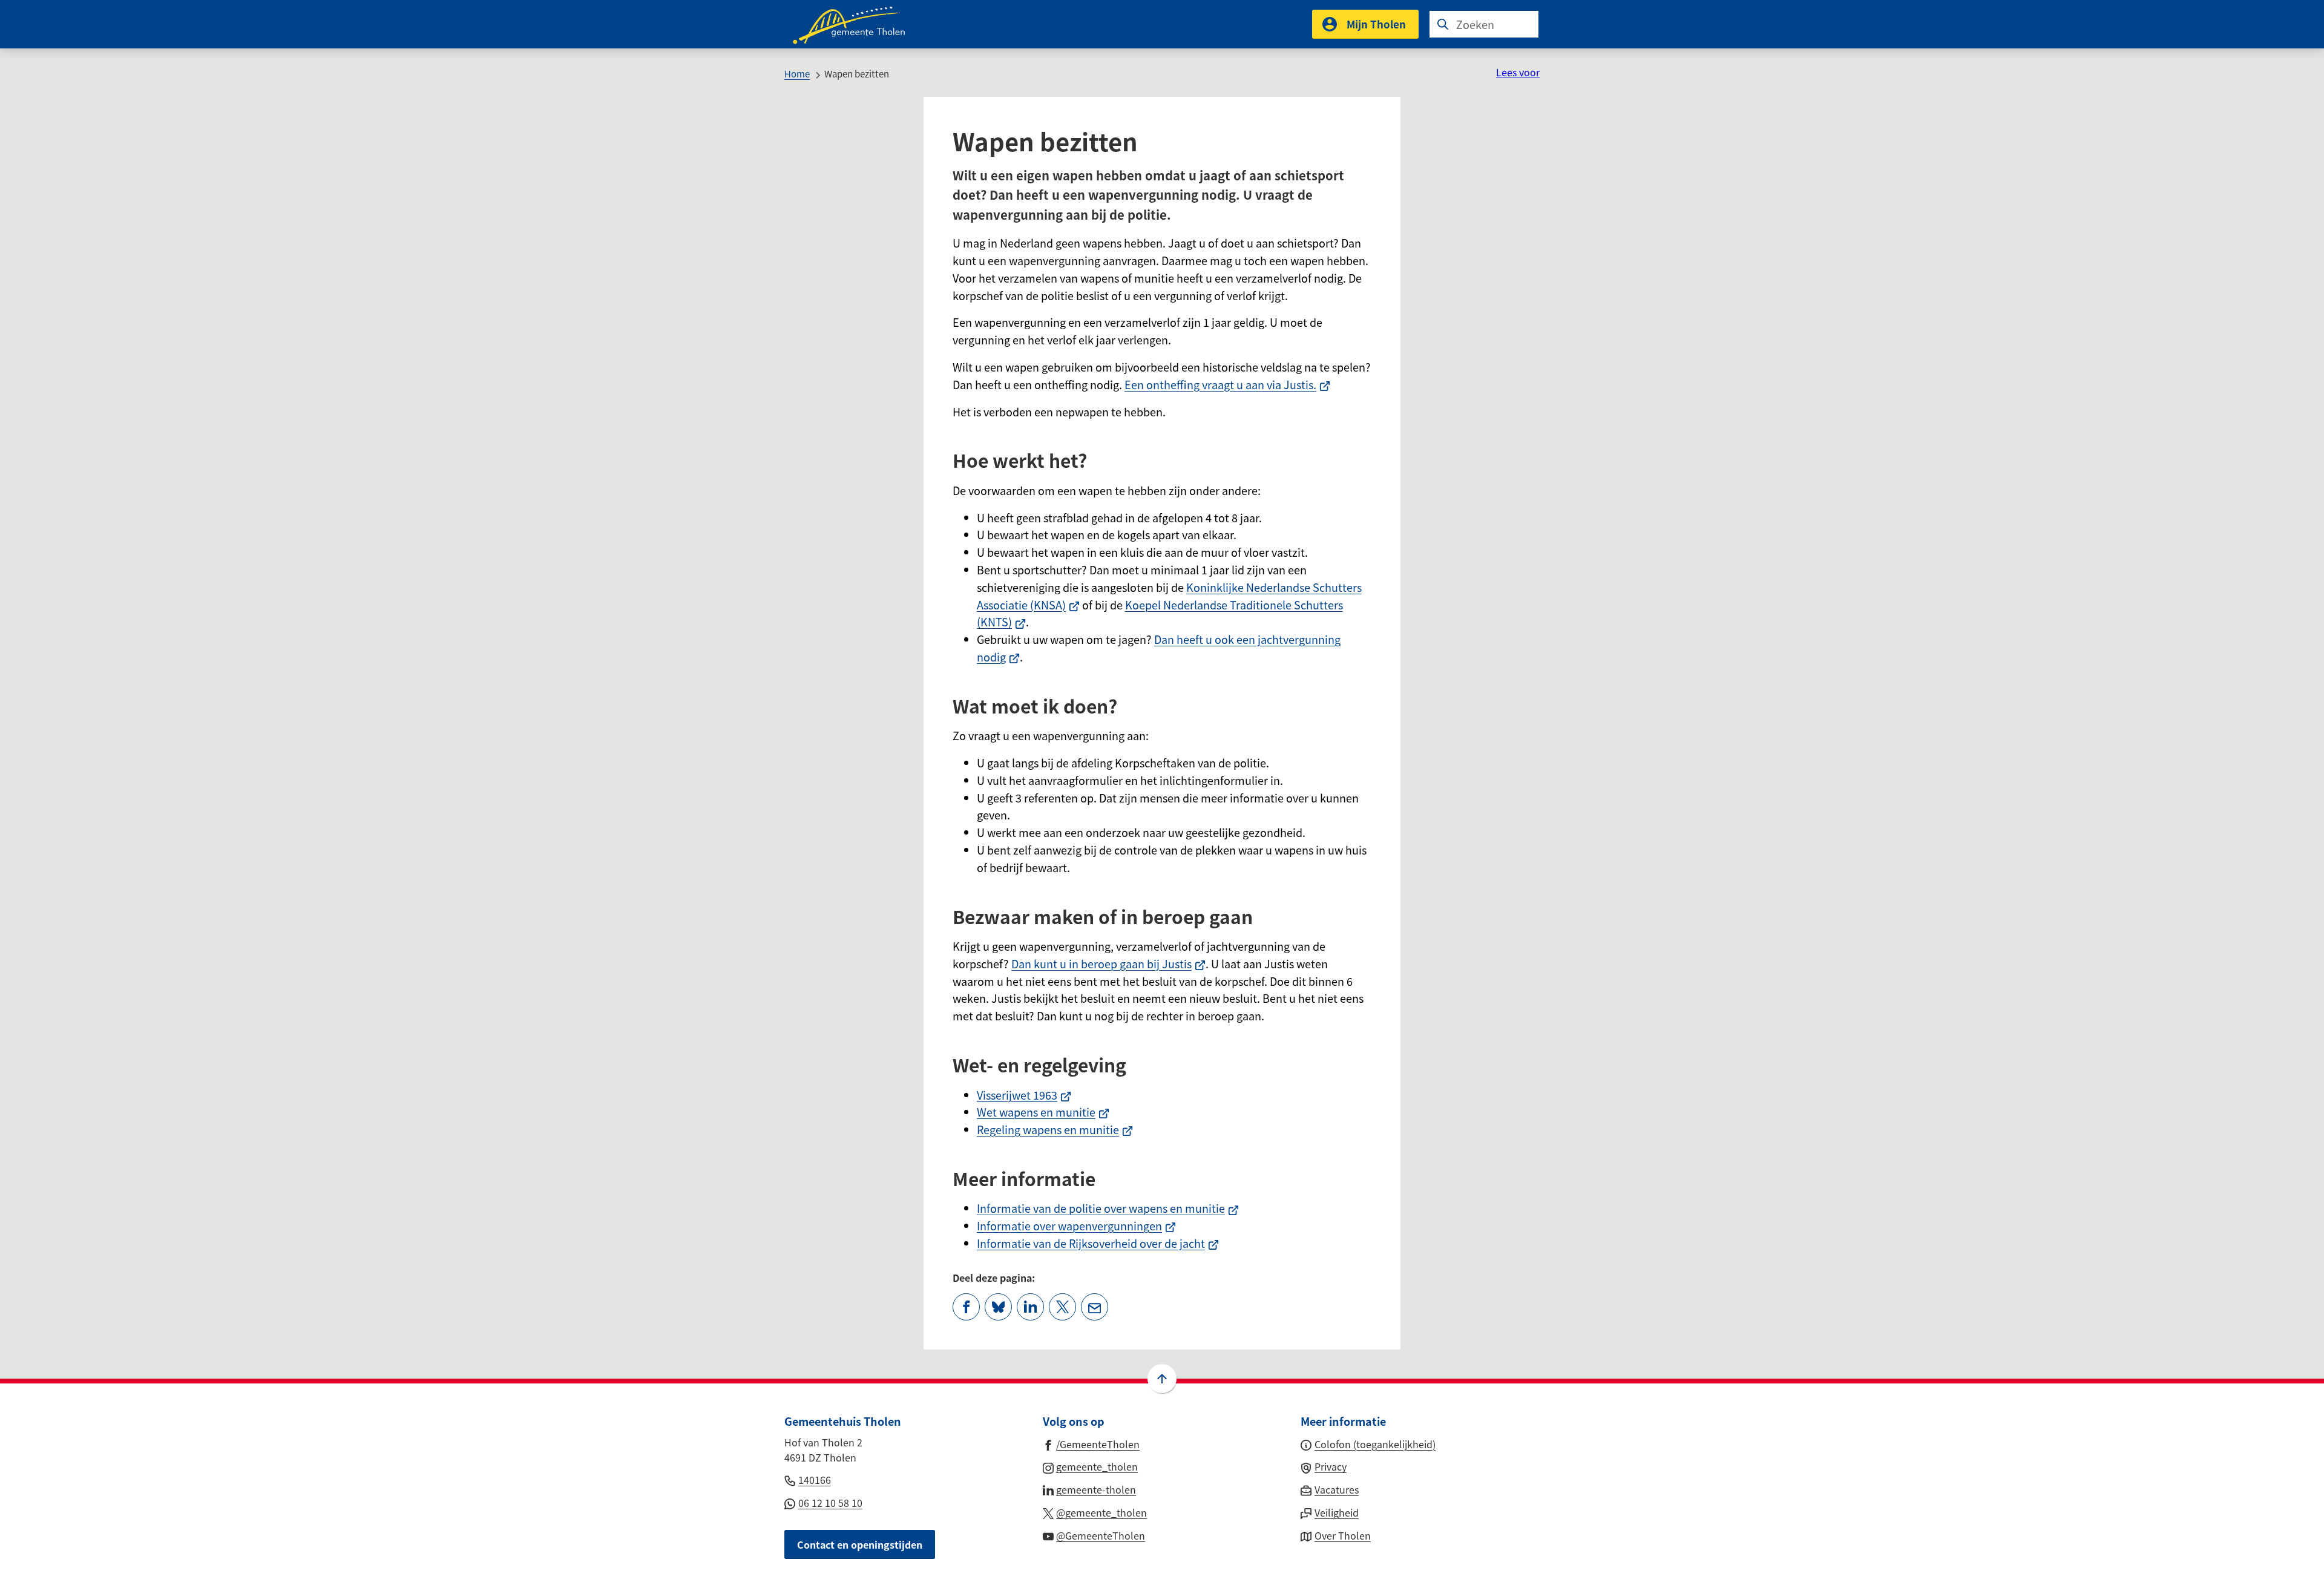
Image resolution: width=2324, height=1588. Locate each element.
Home (797, 74)
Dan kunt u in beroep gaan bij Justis (1108, 963)
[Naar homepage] (857, 24)
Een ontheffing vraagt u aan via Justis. (1227, 384)
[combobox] (1484, 24)
